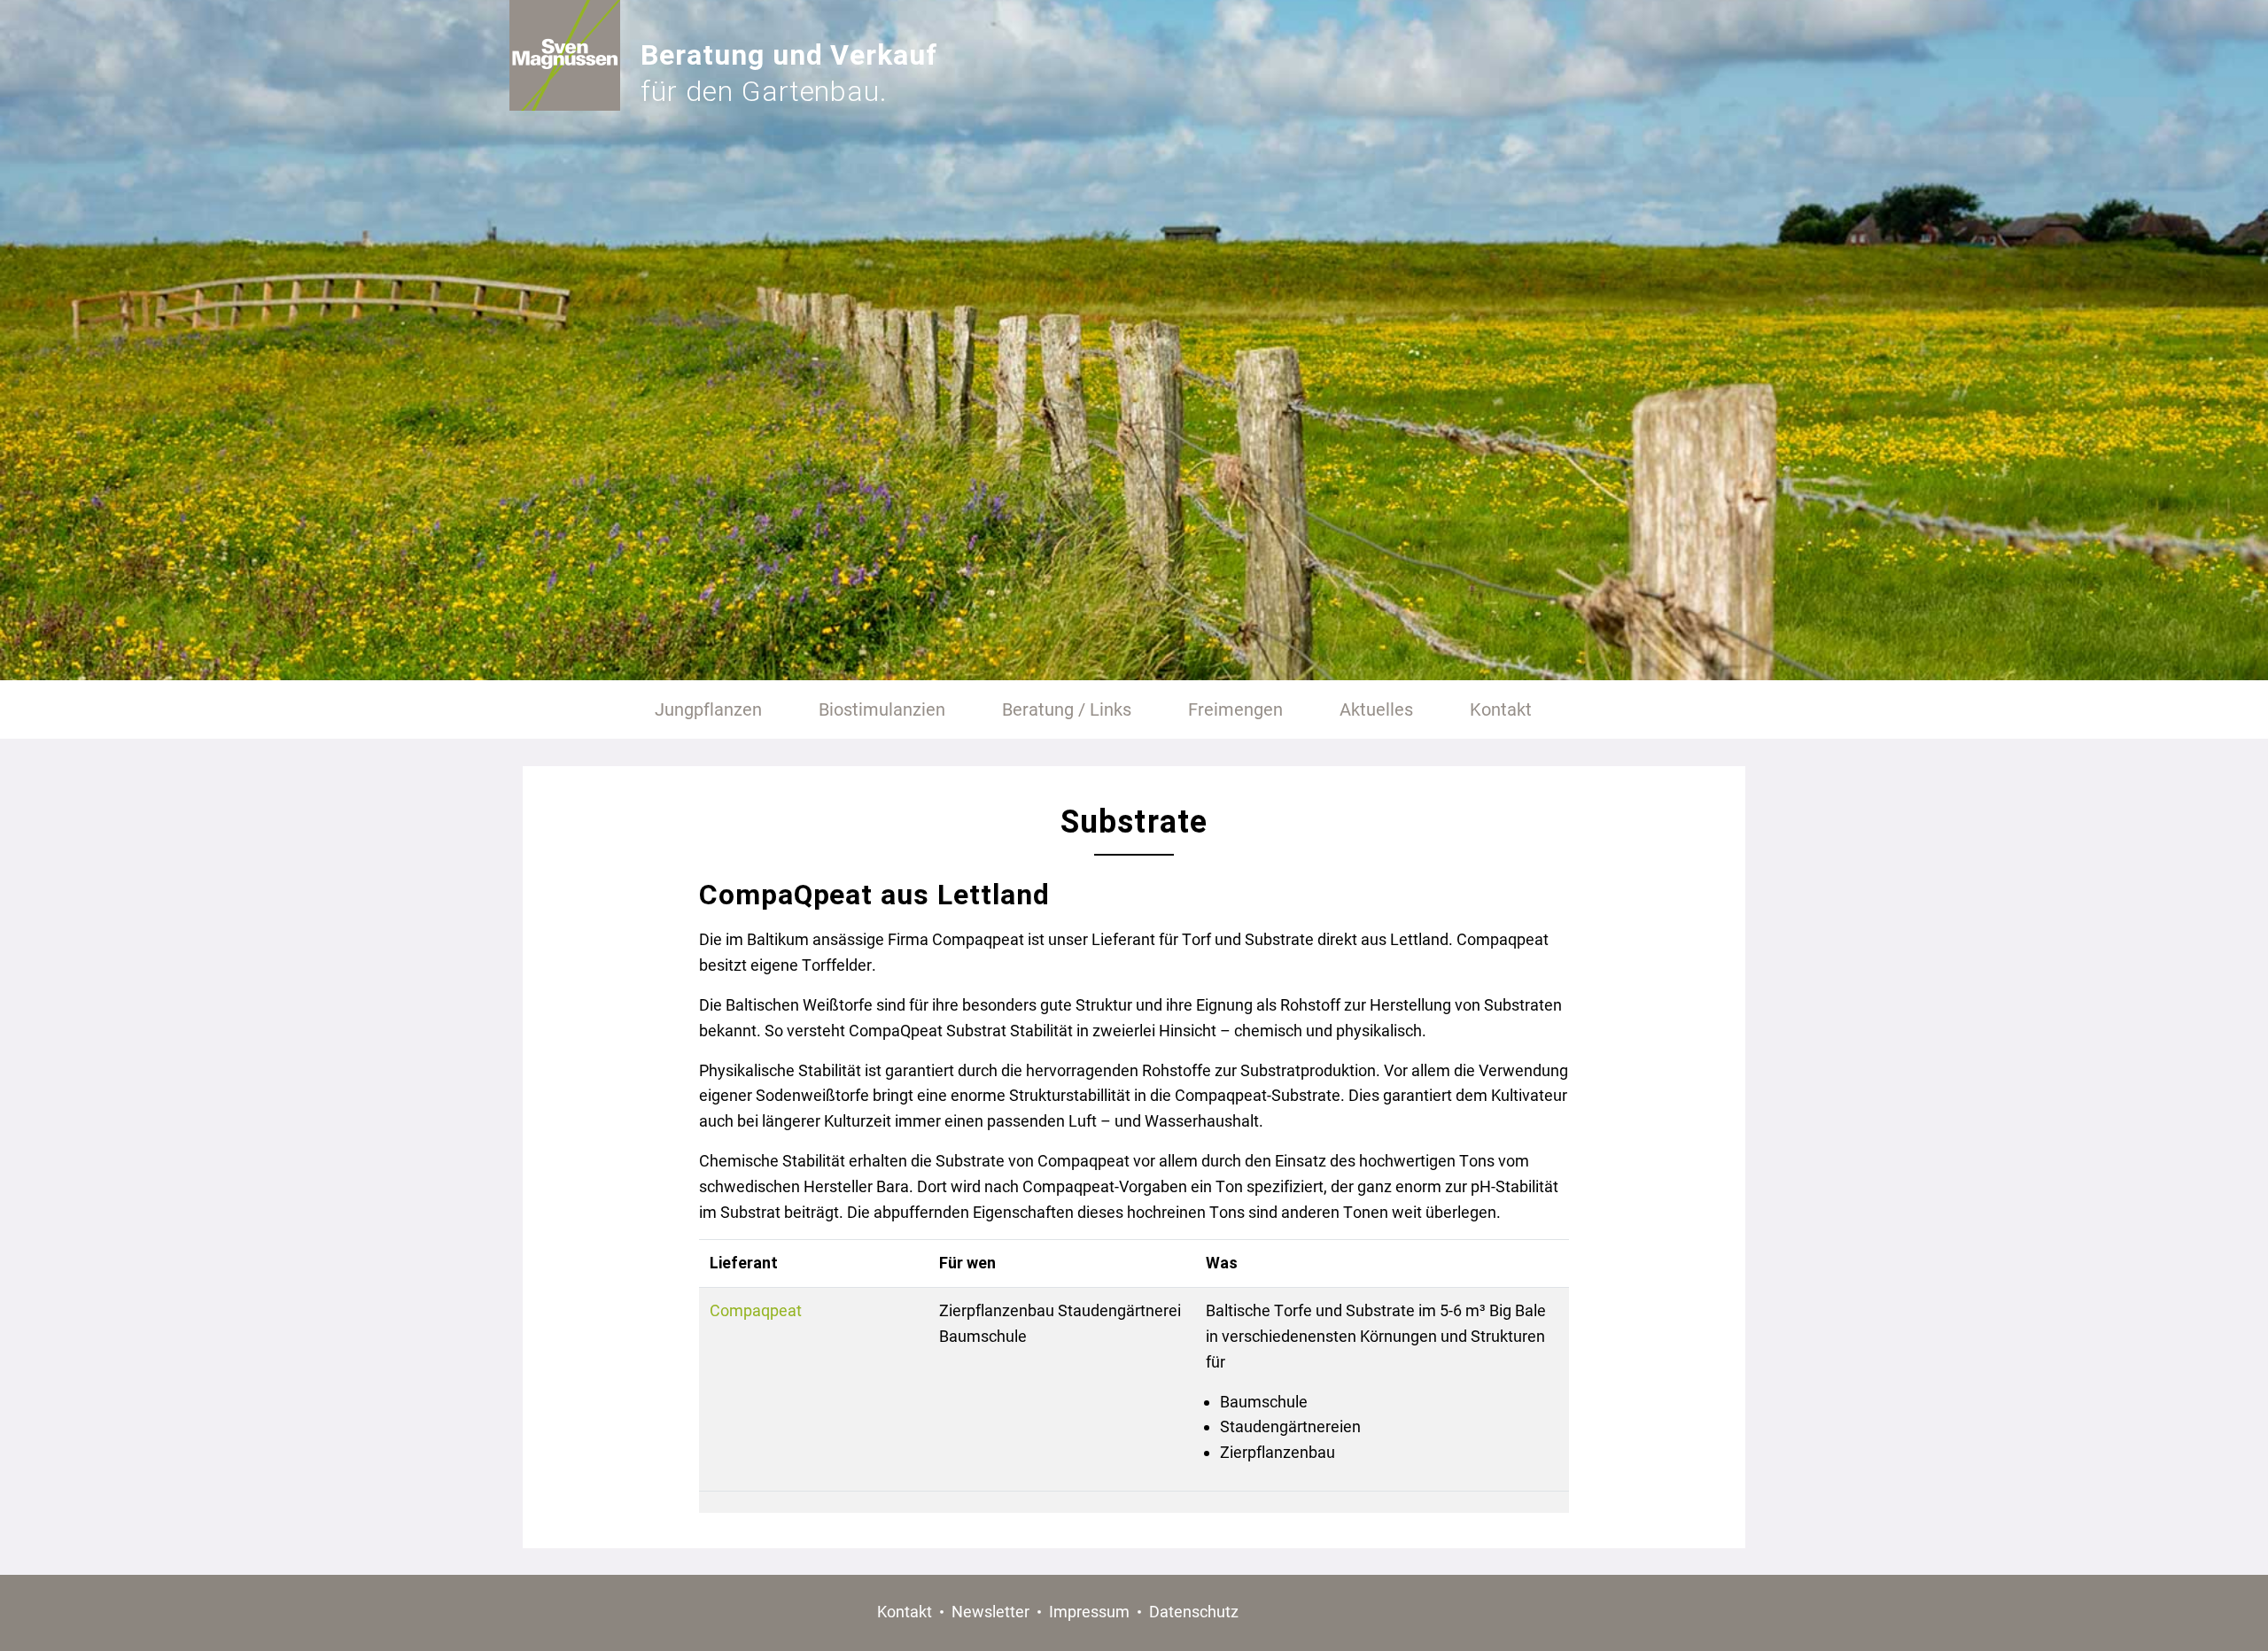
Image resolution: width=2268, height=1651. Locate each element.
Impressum (1089, 1612)
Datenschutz (1194, 1612)
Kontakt (905, 1612)
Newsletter (990, 1612)
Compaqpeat (756, 1310)
